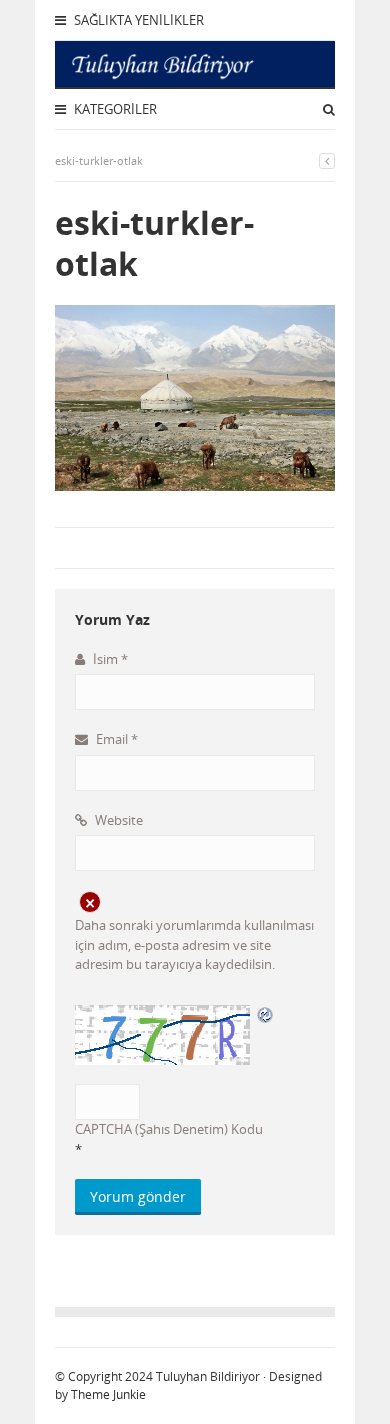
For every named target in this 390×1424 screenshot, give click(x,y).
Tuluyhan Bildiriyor (208, 1376)
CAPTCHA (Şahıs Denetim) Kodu (169, 1129)
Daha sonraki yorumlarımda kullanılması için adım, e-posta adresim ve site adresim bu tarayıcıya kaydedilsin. (194, 944)
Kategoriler (114, 109)
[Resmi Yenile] (266, 1014)
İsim (109, 659)
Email (115, 739)
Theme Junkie (108, 1394)
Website (117, 820)
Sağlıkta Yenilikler (137, 20)
